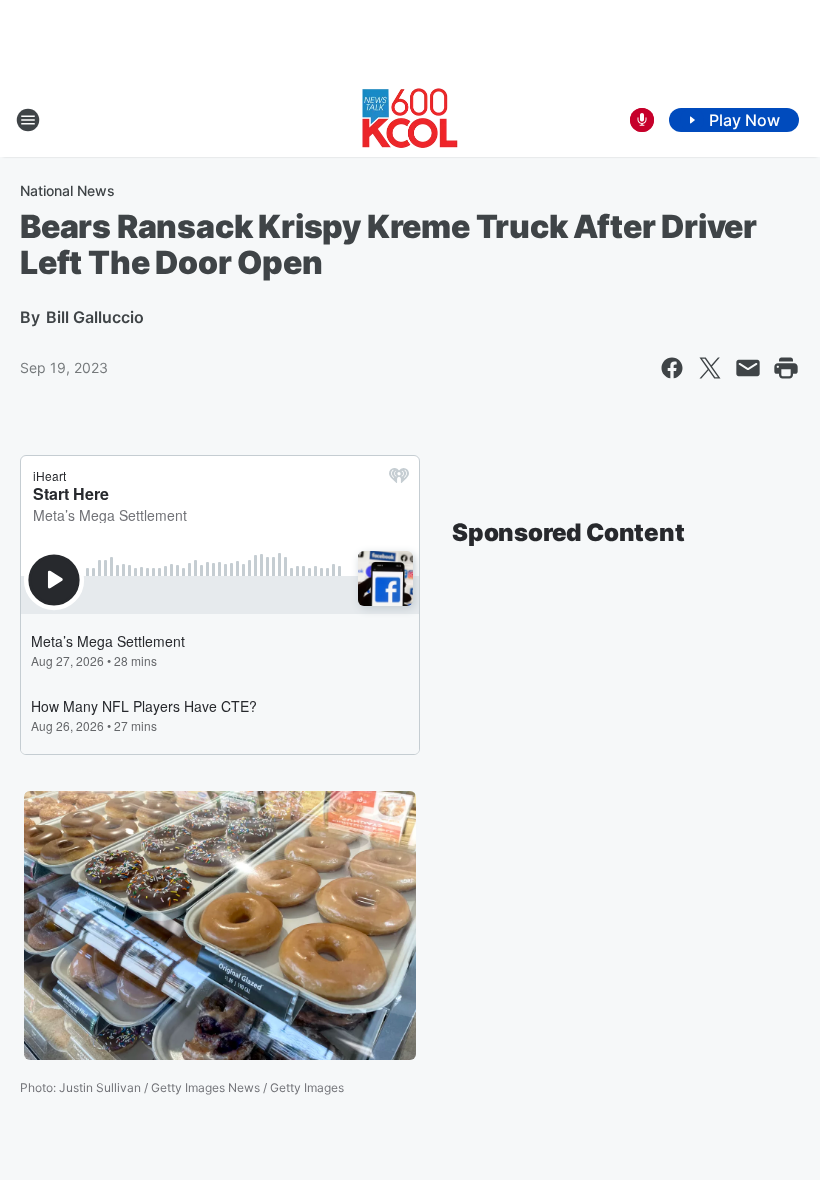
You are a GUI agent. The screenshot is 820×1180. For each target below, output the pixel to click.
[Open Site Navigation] (28, 120)
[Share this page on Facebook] (672, 368)
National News (67, 190)
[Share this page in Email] (748, 368)
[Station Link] (410, 120)
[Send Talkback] (642, 120)
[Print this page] (786, 368)
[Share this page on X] (710, 368)
